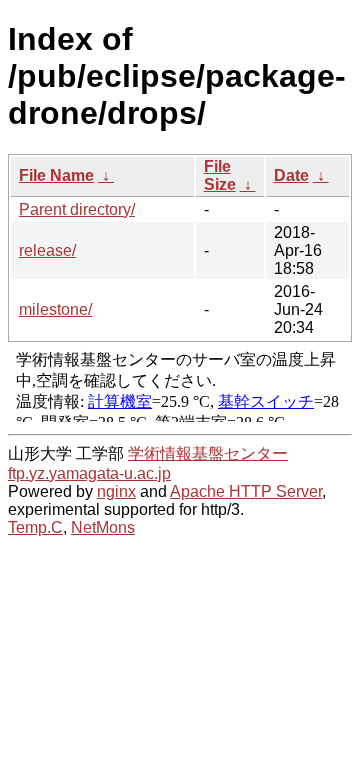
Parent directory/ (77, 209)
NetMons (103, 527)
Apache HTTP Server (246, 491)
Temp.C (35, 527)
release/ (47, 250)
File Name (56, 175)
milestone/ (55, 309)
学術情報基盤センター (208, 453)
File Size (220, 175)
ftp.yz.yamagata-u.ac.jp (89, 473)
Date (291, 175)
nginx (116, 491)
